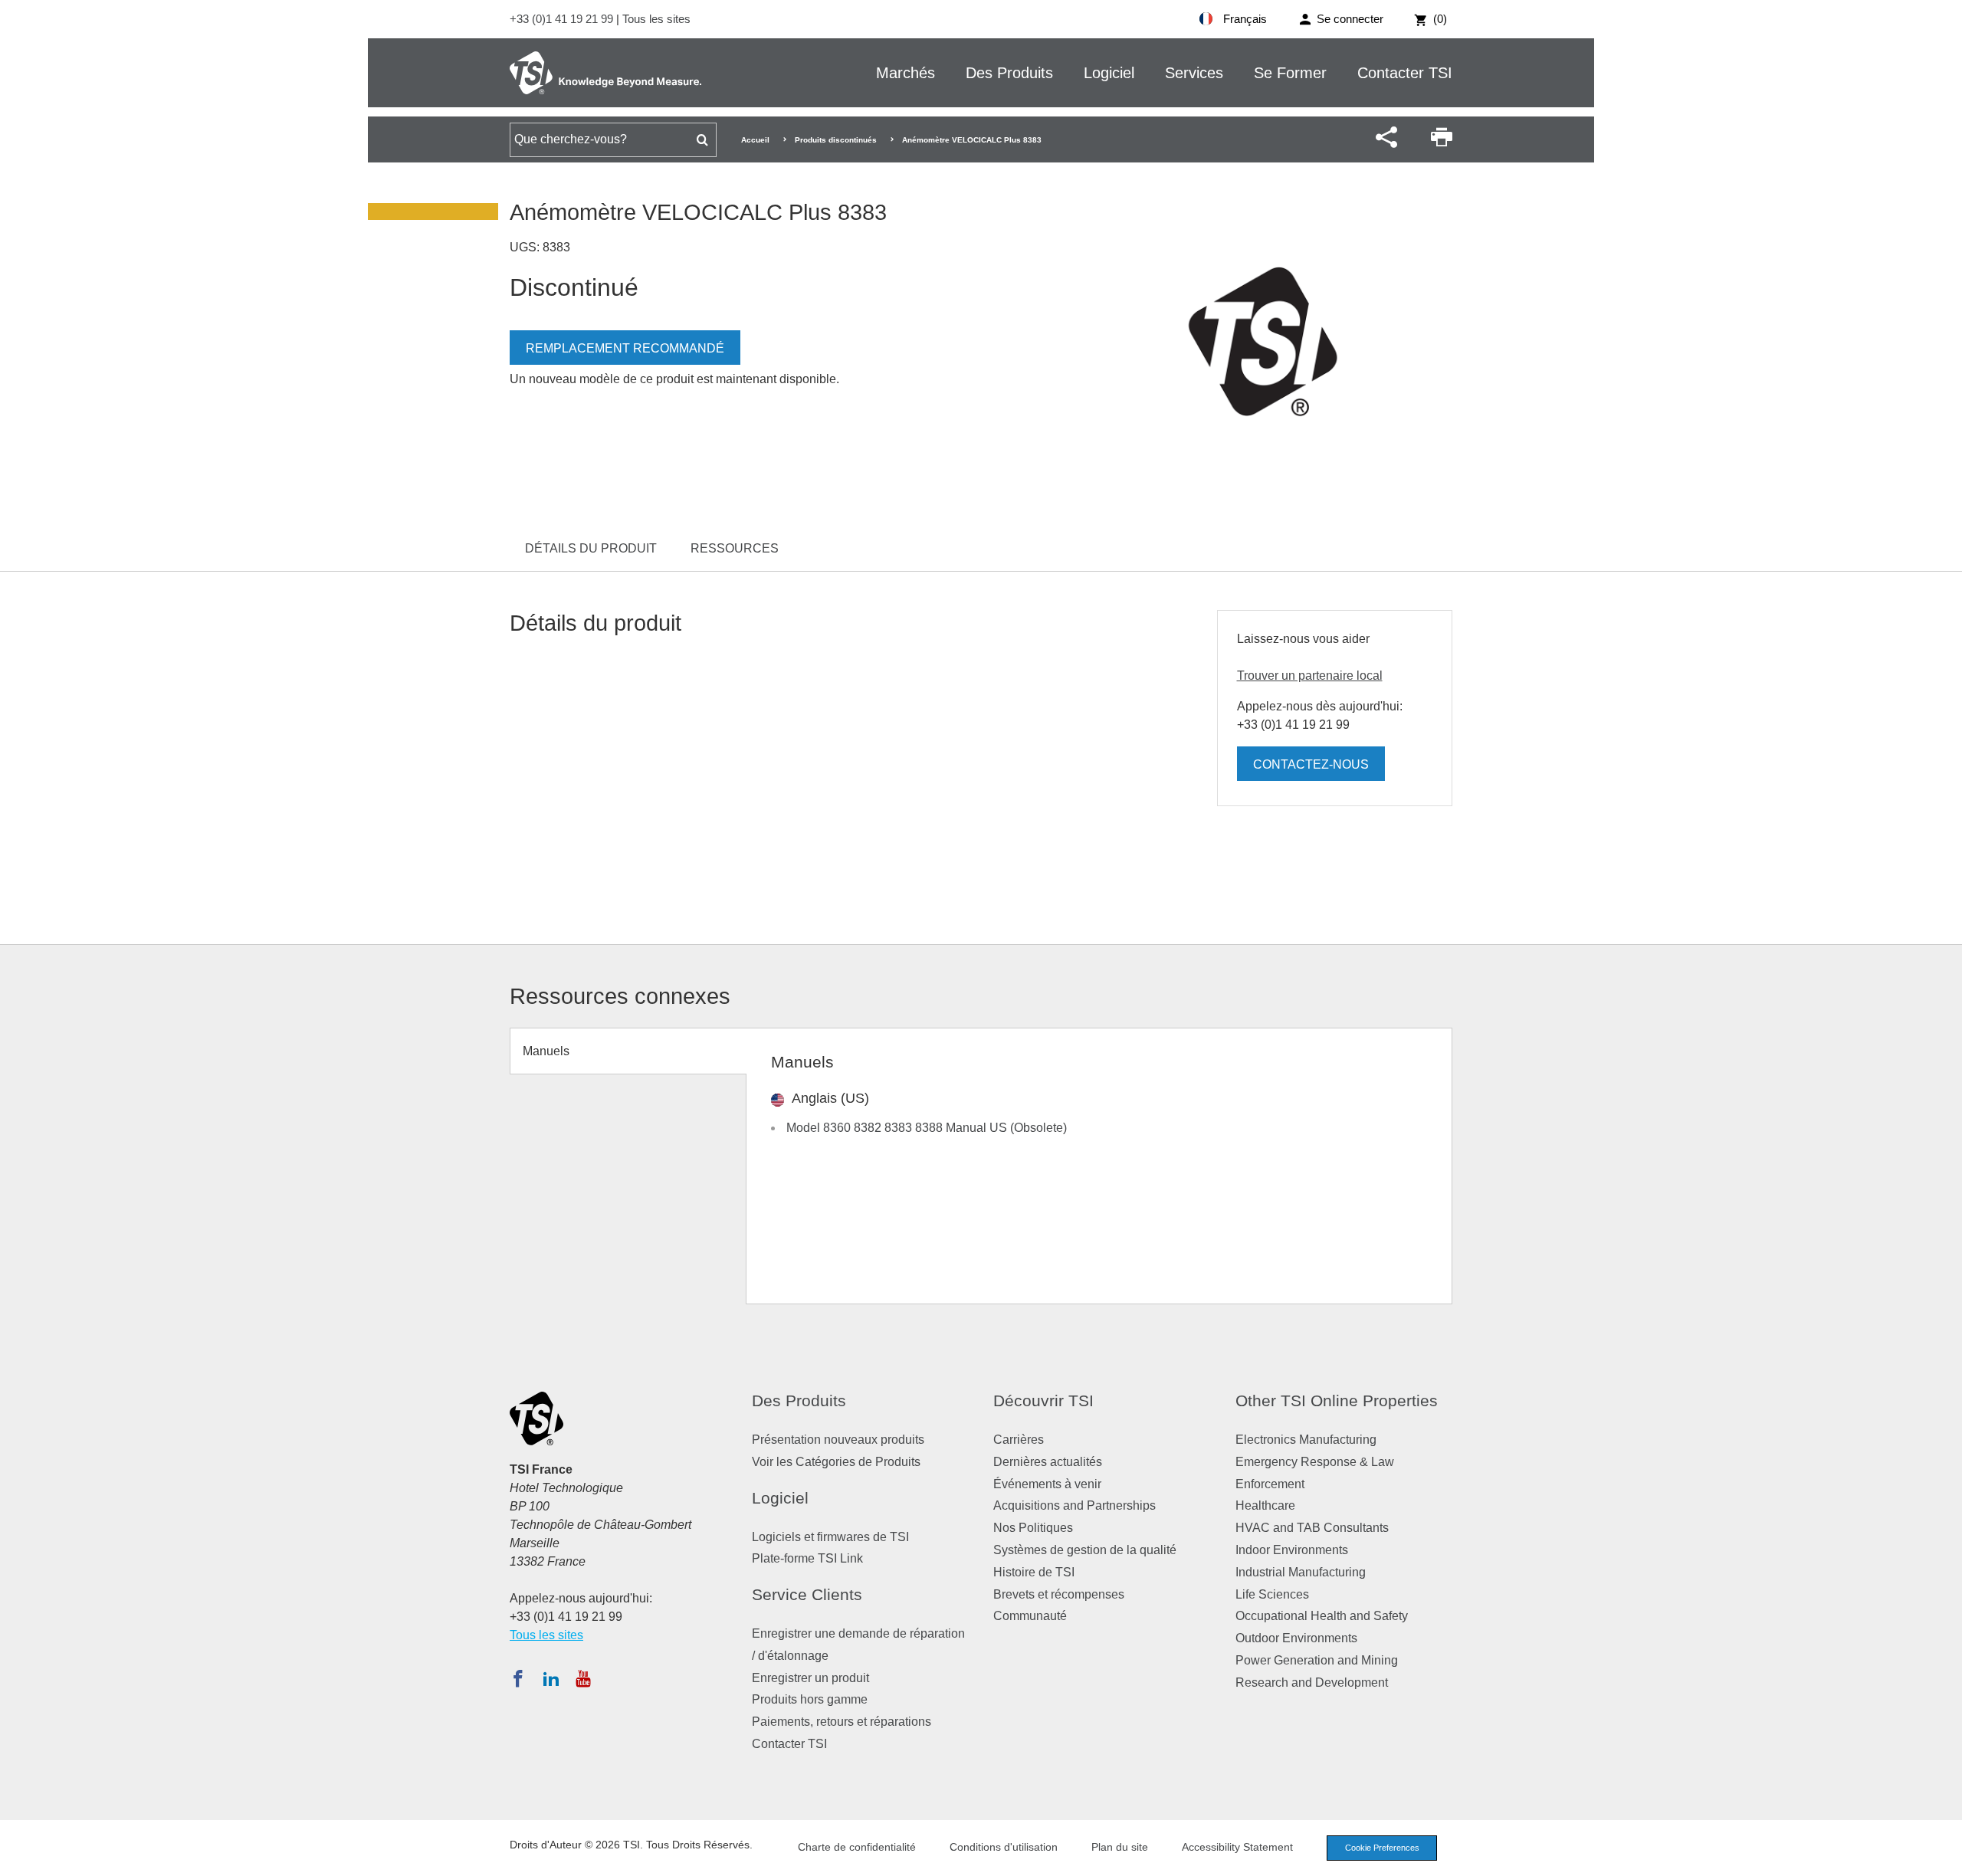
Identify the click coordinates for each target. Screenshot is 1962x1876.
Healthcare (1265, 1505)
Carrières (1019, 1440)
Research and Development (1312, 1682)
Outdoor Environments (1296, 1638)
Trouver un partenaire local (1310, 676)
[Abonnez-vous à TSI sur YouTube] (583, 1678)
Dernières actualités (1048, 1462)
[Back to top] (1943, 1857)
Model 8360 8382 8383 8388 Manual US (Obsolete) (927, 1128)
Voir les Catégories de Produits (836, 1462)
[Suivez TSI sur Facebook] (518, 1678)
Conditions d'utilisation (1004, 1847)
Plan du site (1120, 1847)
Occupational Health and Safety (1322, 1616)
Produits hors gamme (810, 1699)
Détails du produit (591, 548)
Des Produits (1009, 73)
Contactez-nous (1311, 764)
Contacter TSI (1405, 73)
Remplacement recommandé (625, 348)
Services (1194, 73)
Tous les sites (656, 19)
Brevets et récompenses (1059, 1594)
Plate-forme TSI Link (807, 1558)
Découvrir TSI (1043, 1400)
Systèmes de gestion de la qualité (1085, 1550)
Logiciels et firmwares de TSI (830, 1537)
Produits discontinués (836, 140)
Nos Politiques (1033, 1528)
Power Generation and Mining (1317, 1660)
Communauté (1030, 1616)
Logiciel (1109, 73)
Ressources (735, 548)
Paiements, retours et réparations (842, 1722)
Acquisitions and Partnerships (1075, 1505)
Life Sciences (1272, 1594)
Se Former (1290, 73)
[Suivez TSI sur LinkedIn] (551, 1678)
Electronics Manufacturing (1306, 1440)
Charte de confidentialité (857, 1847)
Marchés (906, 73)
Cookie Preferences (1382, 1848)
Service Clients (807, 1594)
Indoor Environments (1292, 1550)
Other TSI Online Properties (1337, 1400)
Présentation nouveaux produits (838, 1440)
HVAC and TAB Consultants (1312, 1528)
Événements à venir (1047, 1484)
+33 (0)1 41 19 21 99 (563, 19)
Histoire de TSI (1034, 1572)
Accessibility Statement (1237, 1847)
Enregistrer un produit (810, 1678)
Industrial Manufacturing (1301, 1572)
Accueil (755, 140)
